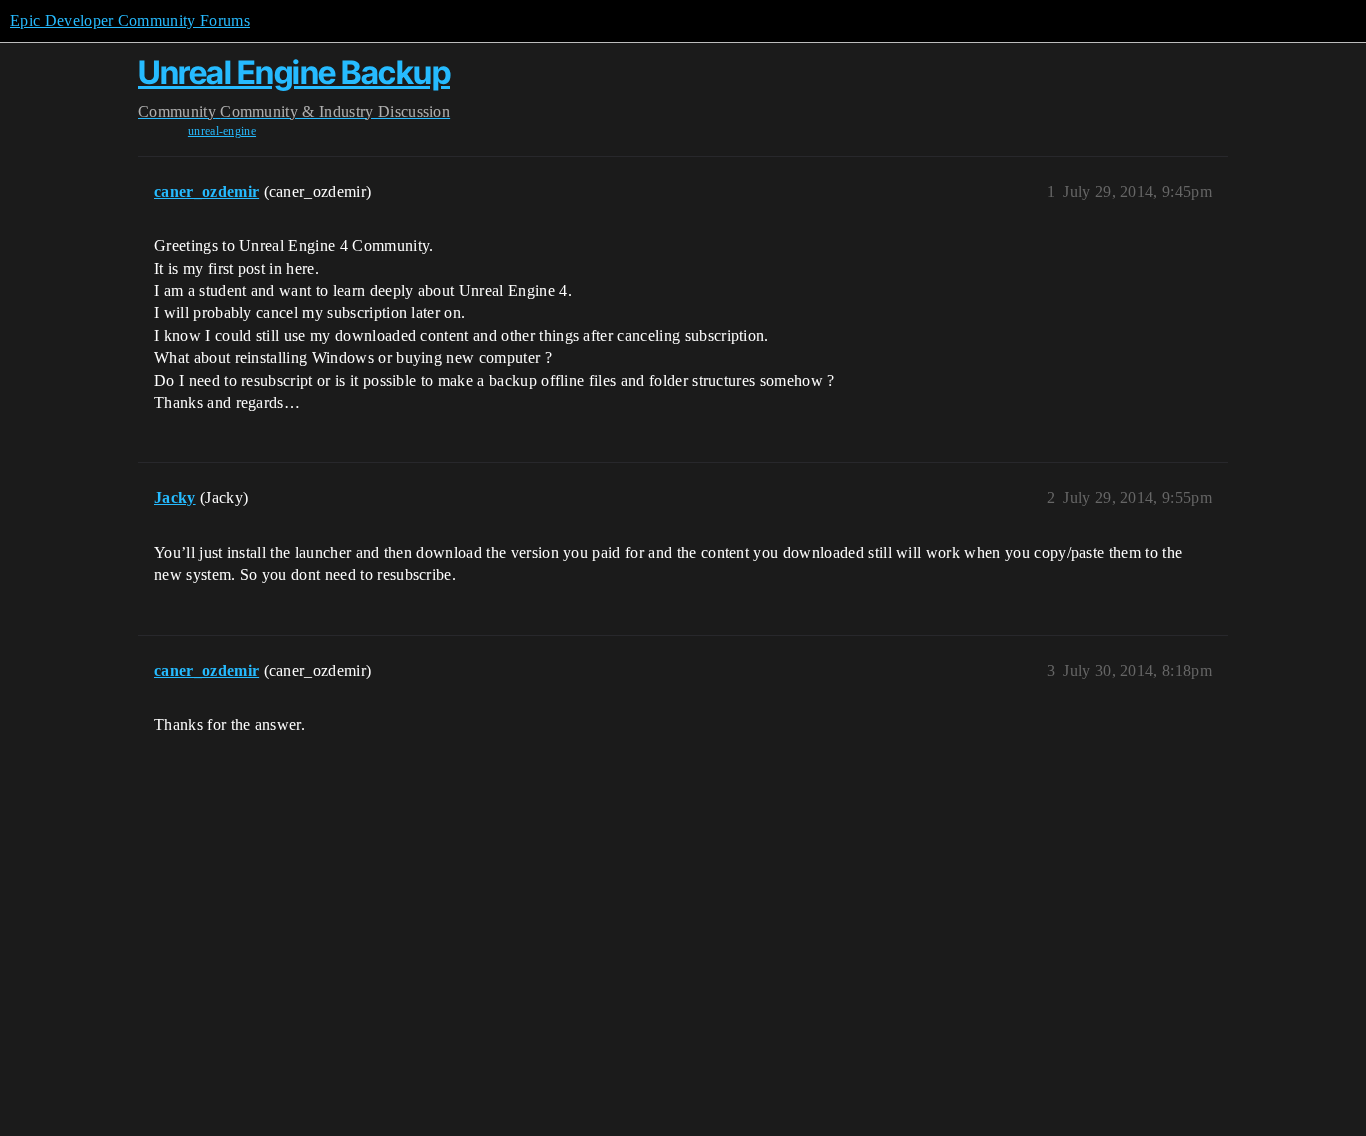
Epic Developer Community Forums (130, 20)
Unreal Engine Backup (294, 72)
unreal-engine (222, 131)
